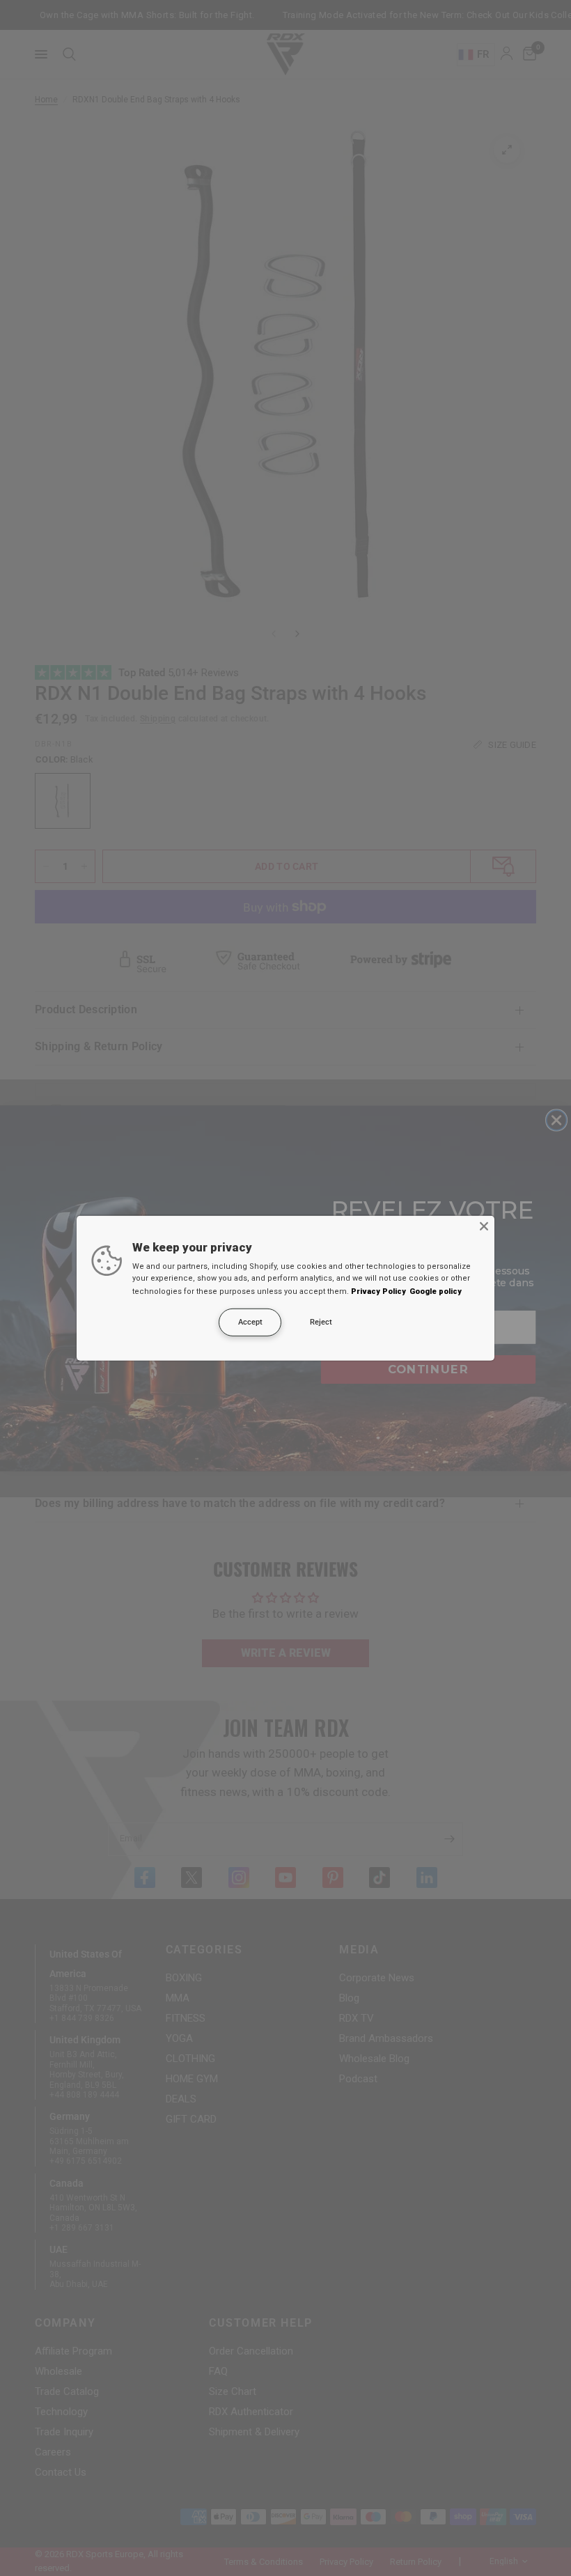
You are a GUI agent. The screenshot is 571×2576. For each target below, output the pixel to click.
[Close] (484, 1226)
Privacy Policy (378, 1291)
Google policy (436, 1291)
